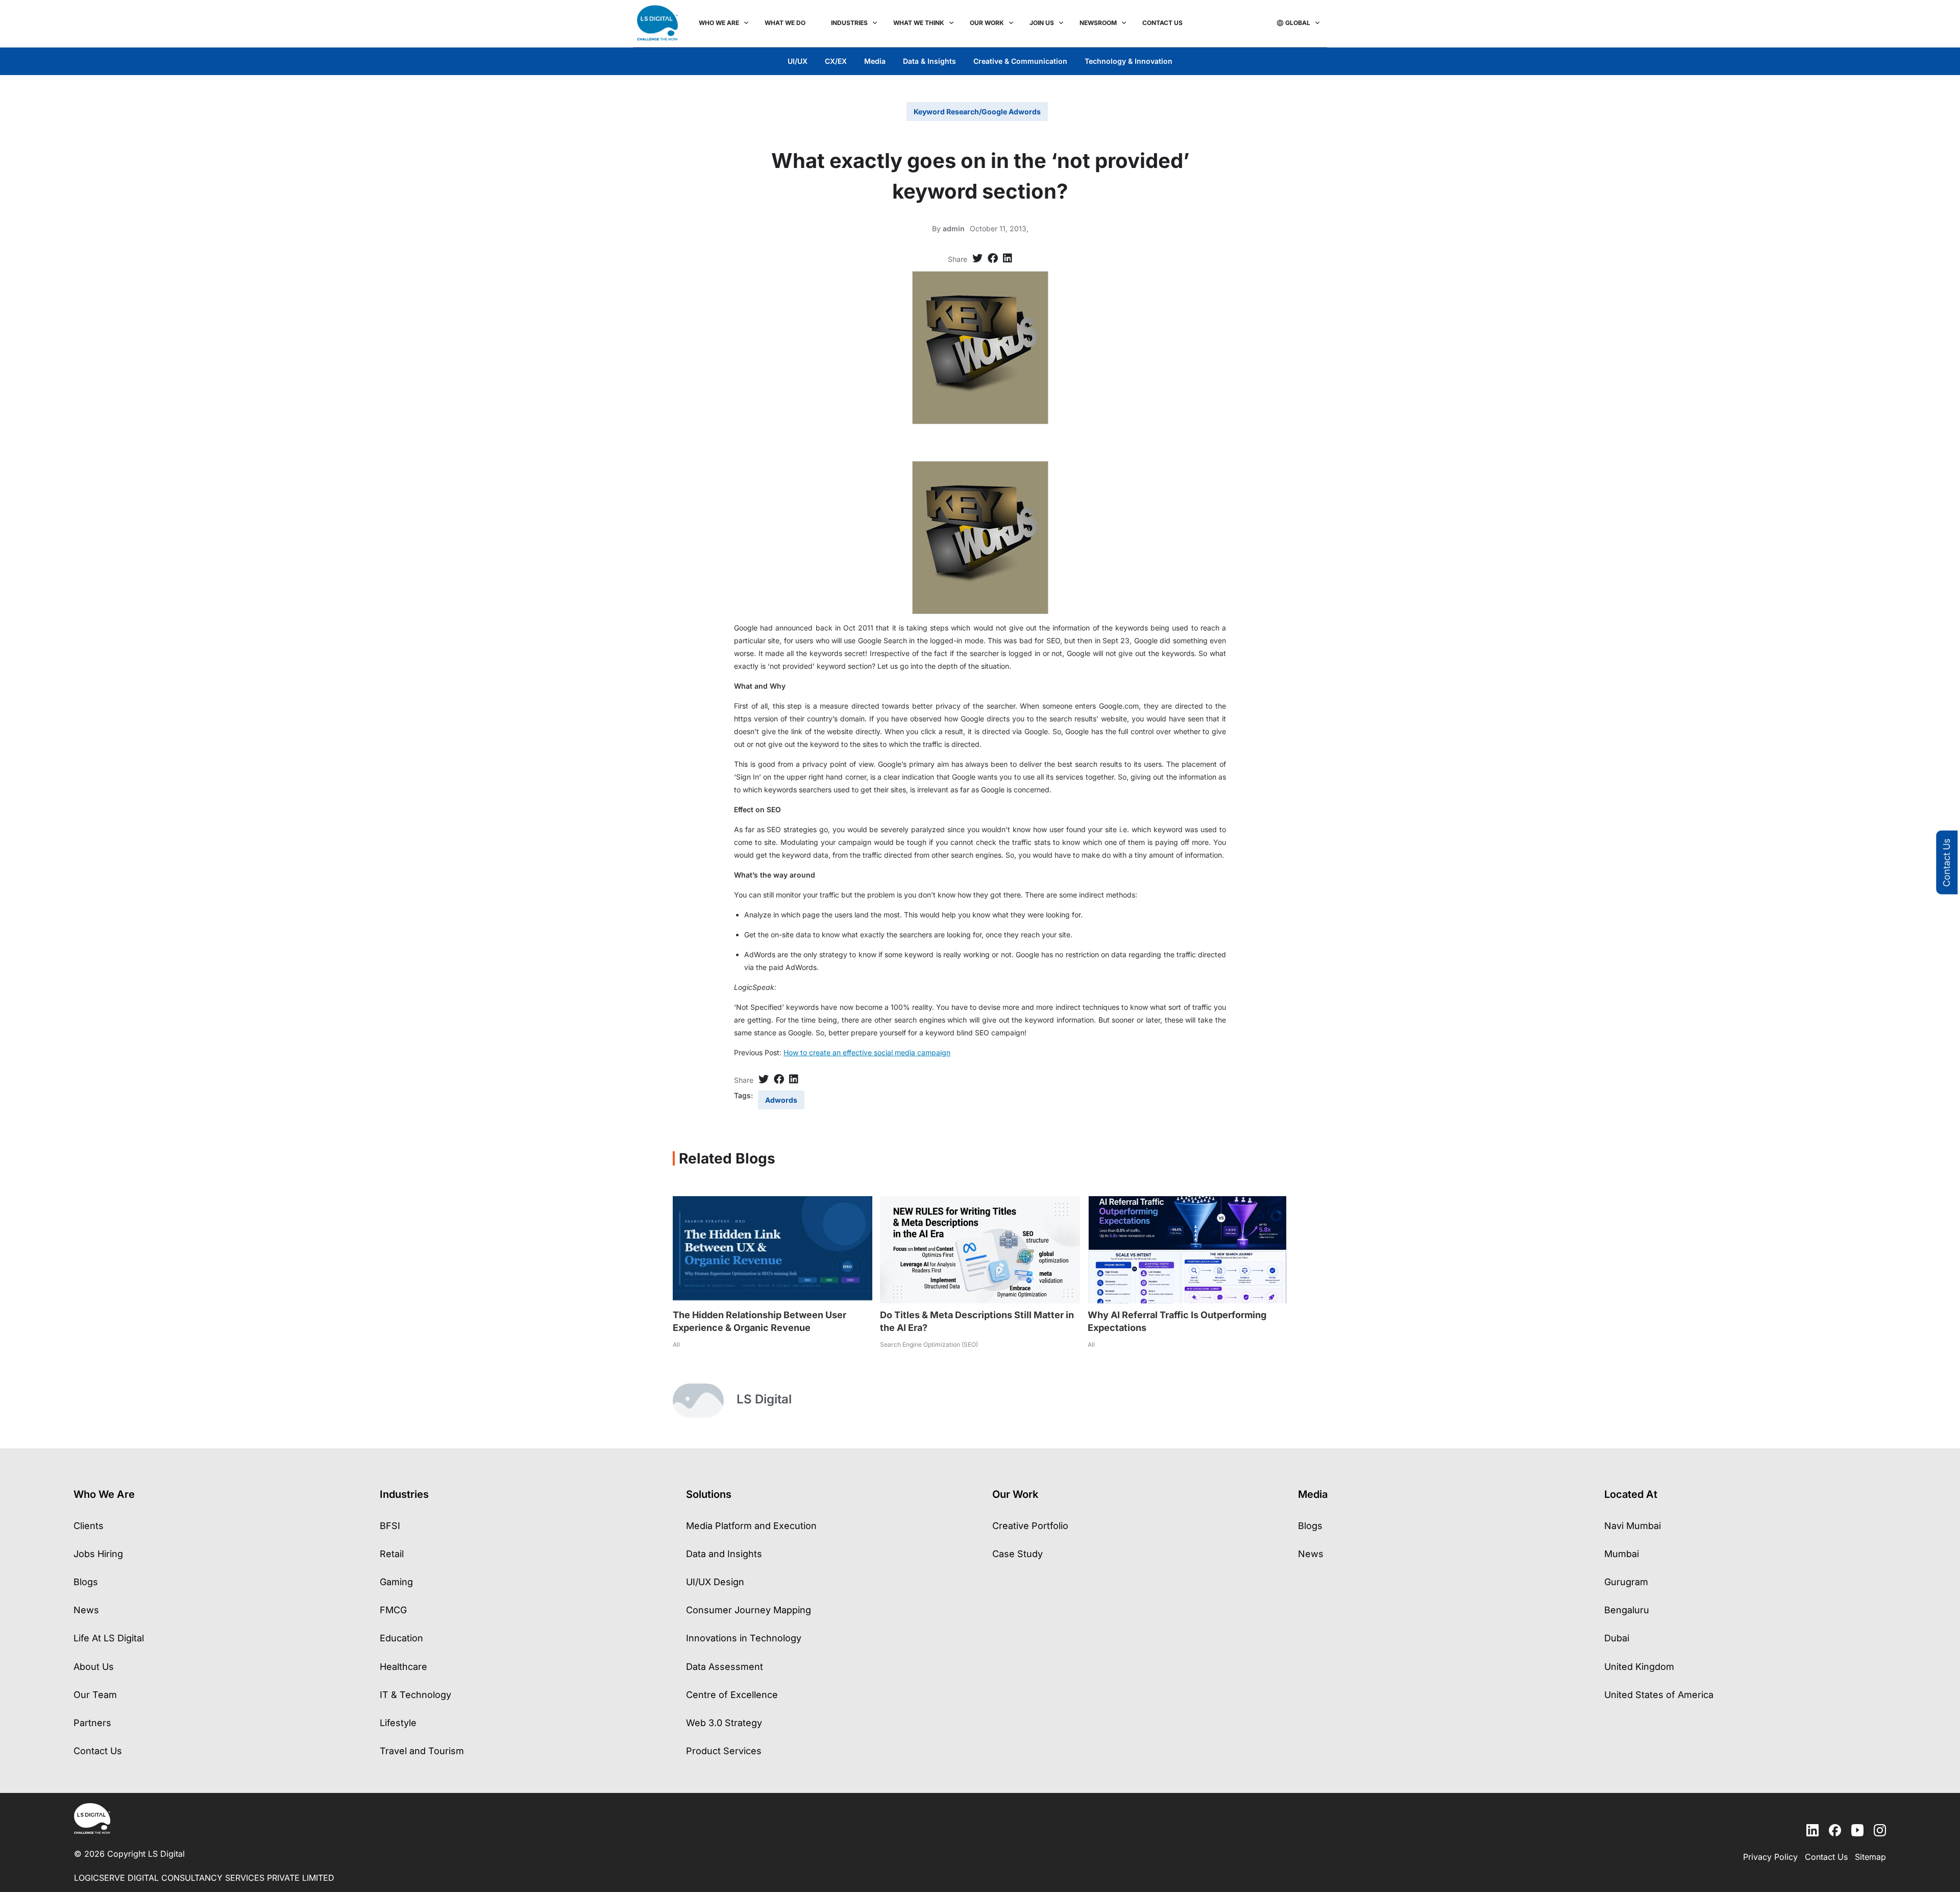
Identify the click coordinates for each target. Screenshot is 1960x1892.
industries (849, 23)
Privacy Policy (1770, 1857)
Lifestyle (398, 1723)
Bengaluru (1627, 1610)
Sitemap (1870, 1857)
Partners (92, 1723)
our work (987, 23)
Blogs (86, 1582)
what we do (785, 23)
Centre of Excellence (732, 1695)
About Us (94, 1667)
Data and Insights (724, 1554)
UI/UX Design (715, 1582)
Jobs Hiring (98, 1554)
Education (401, 1638)
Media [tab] (875, 61)
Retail (392, 1554)
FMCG (393, 1610)
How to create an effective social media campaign (867, 1052)
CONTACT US (1162, 23)
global (1298, 23)
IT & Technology (415, 1695)
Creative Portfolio (1030, 1526)
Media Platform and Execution (751, 1526)
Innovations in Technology (744, 1638)
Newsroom (1098, 23)
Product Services (724, 1751)
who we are (719, 23)
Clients (89, 1526)
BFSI (390, 1526)
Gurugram (1626, 1582)
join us (1042, 23)
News (86, 1610)
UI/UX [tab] (798, 61)
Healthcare (403, 1667)
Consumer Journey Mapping (749, 1610)
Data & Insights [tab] (929, 61)
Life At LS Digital (109, 1638)
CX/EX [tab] (836, 61)
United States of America (1659, 1695)
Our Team (95, 1695)
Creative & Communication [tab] (1020, 61)
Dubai (1617, 1638)
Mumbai (1622, 1554)
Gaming (396, 1582)
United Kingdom (1639, 1667)
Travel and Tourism (422, 1751)
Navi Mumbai (1633, 1526)
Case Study (1018, 1554)
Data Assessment (725, 1667)
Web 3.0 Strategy (724, 1723)
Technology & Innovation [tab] (1129, 61)
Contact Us (1946, 862)
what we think (919, 23)
